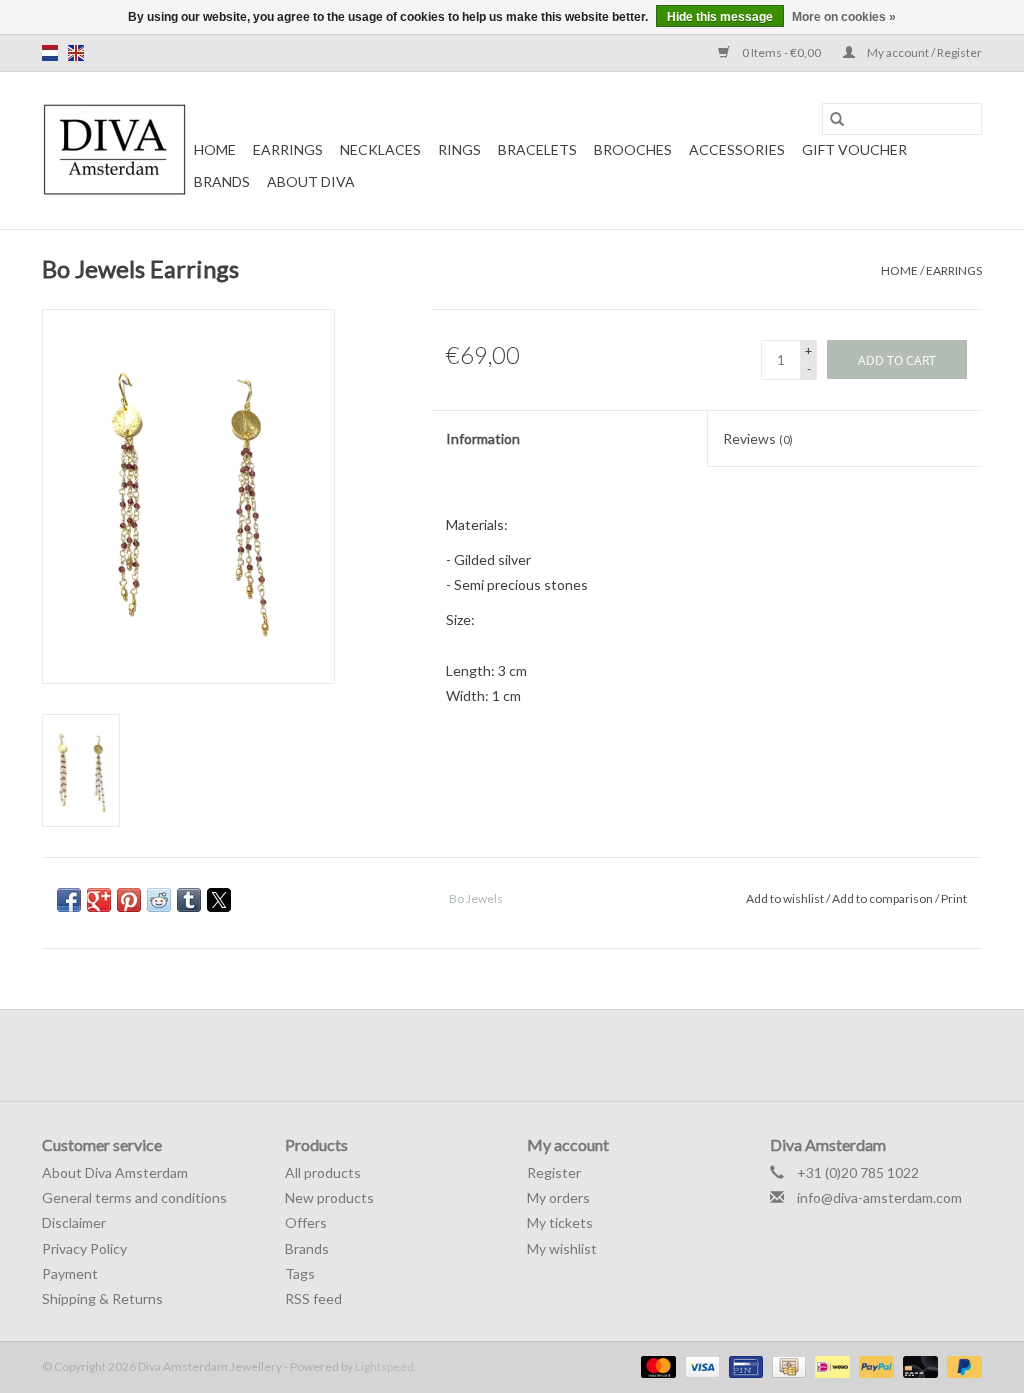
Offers (306, 1222)
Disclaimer (74, 1222)
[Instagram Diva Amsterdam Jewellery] (530, 1055)
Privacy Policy (84, 1248)
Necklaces (380, 149)
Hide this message (720, 17)
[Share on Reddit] (159, 900)
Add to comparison (883, 898)
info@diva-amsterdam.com (879, 1197)
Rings (459, 149)
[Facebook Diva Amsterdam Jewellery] (495, 1055)
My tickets (560, 1222)
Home (215, 149)
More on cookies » (844, 17)
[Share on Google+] (99, 900)
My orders (558, 1197)
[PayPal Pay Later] (961, 1365)
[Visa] (700, 1365)
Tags (300, 1273)
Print (954, 898)
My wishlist (562, 1248)
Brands (222, 181)
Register (554, 1172)
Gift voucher (854, 149)
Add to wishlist (786, 898)
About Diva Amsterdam (115, 1172)
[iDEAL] (829, 1365)
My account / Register (923, 52)
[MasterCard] (656, 1365)
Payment (70, 1273)
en (76, 53)
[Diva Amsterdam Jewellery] (115, 150)
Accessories (737, 149)
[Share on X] (219, 900)
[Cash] (786, 1365)
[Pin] (743, 1365)
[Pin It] (129, 900)
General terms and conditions (134, 1197)
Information (483, 438)
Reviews (758, 438)
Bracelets (537, 149)
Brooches (633, 149)
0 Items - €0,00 (781, 52)
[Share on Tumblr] (189, 900)
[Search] (837, 119)
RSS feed (313, 1298)
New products (329, 1197)
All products (323, 1172)
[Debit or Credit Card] (918, 1365)
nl (50, 53)
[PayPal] (874, 1365)
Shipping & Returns (102, 1298)
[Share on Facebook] (69, 900)
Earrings (288, 149)
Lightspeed (384, 1366)
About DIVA (311, 181)
